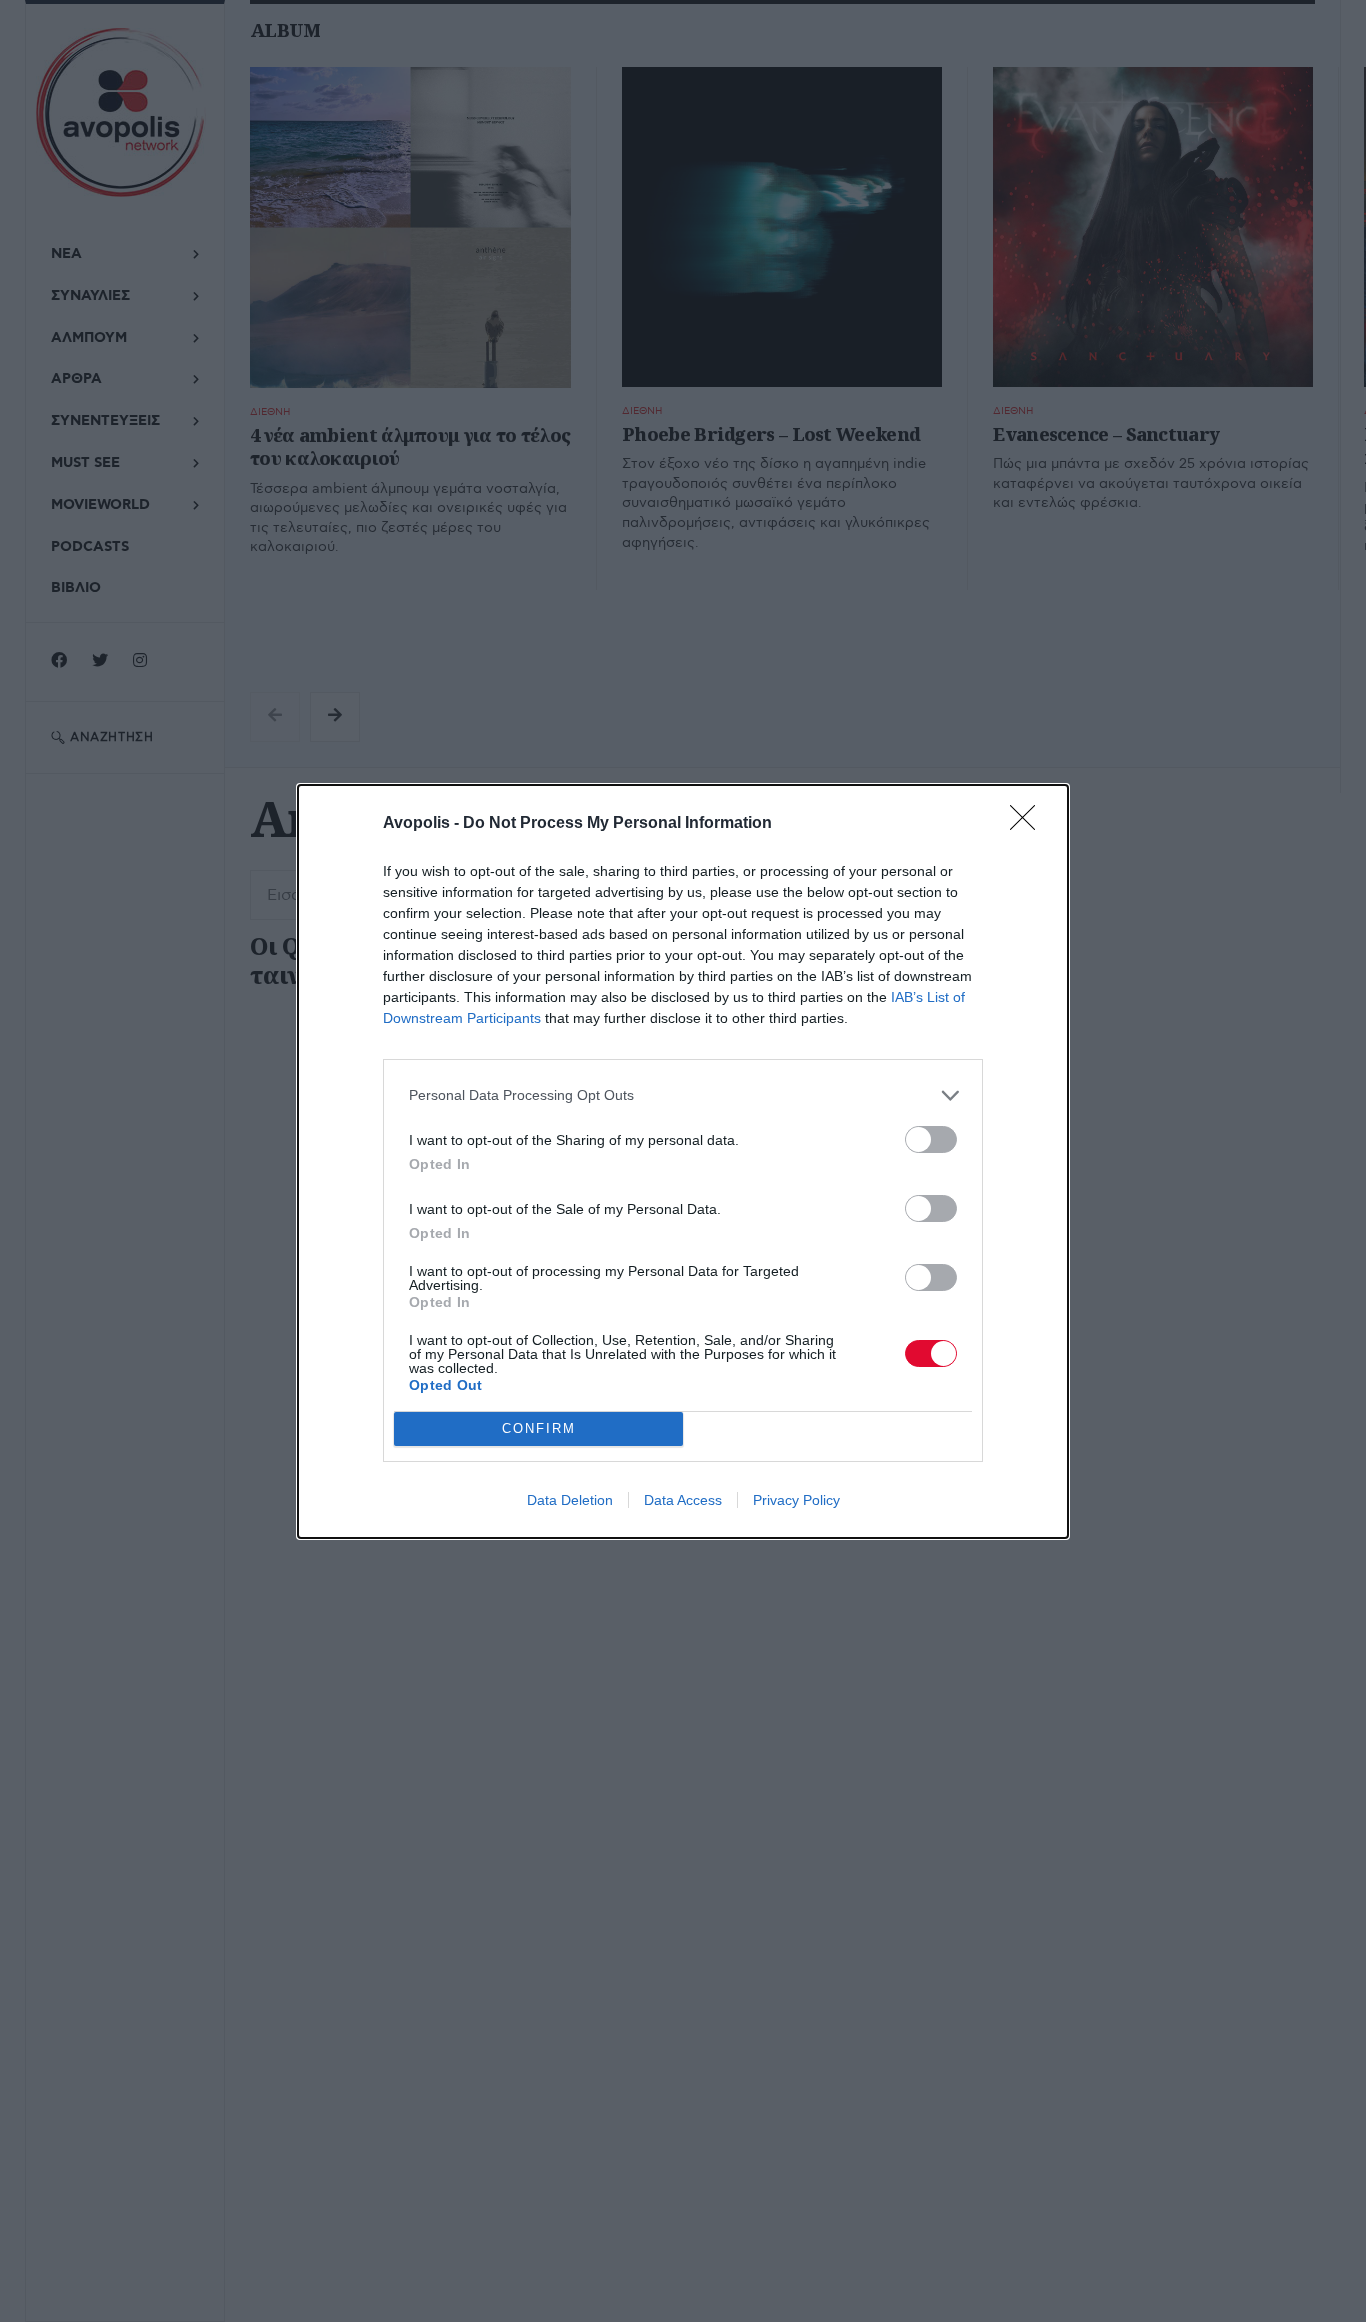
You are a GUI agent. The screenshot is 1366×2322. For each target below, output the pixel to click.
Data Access (683, 1500)
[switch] (931, 1139)
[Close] (1029, 824)
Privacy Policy (796, 1500)
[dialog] (683, 1161)
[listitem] (683, 1095)
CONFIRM (539, 1428)
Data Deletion (570, 1500)
